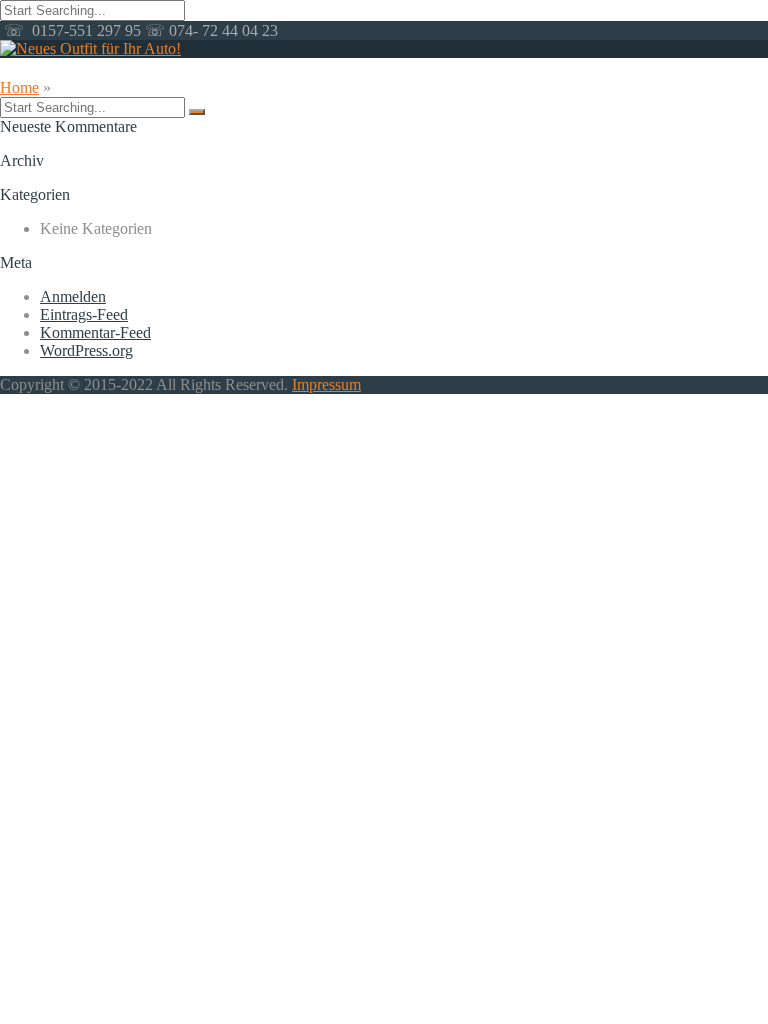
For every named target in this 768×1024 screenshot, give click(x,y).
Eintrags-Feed (84, 314)
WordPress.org (86, 350)
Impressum (326, 384)
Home (19, 87)
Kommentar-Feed (95, 332)
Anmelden (73, 296)
